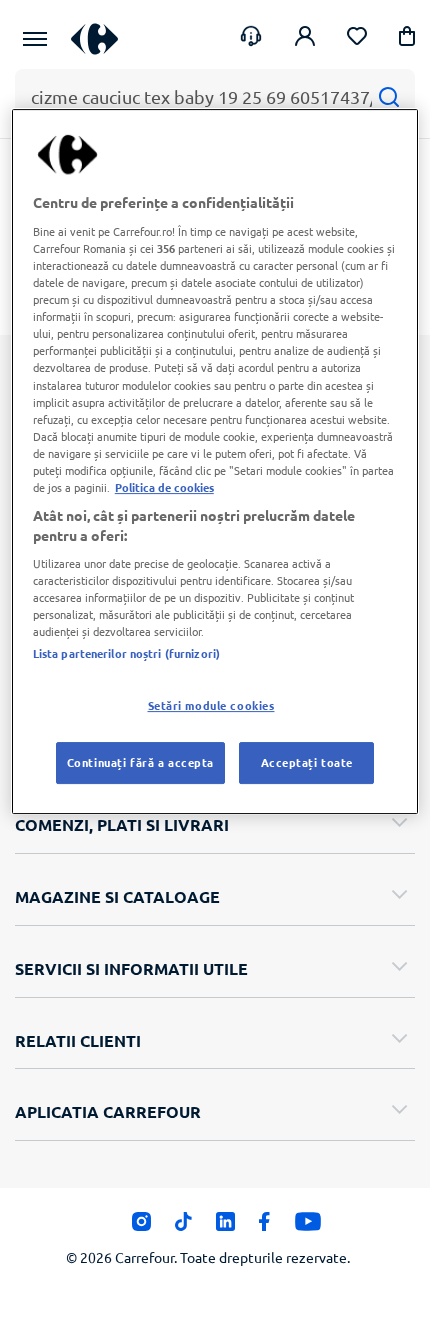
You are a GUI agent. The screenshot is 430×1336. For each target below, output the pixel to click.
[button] (407, 39)
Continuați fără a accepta (140, 763)
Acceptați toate (307, 763)
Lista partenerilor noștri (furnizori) (126, 654)
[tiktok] (183, 1227)
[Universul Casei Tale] (94, 38)
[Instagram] (141, 1227)
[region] (215, 461)
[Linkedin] (225, 1227)
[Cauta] (388, 96)
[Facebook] (264, 1227)
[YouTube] (308, 1227)
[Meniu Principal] (35, 39)
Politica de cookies (164, 487)
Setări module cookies (211, 706)
